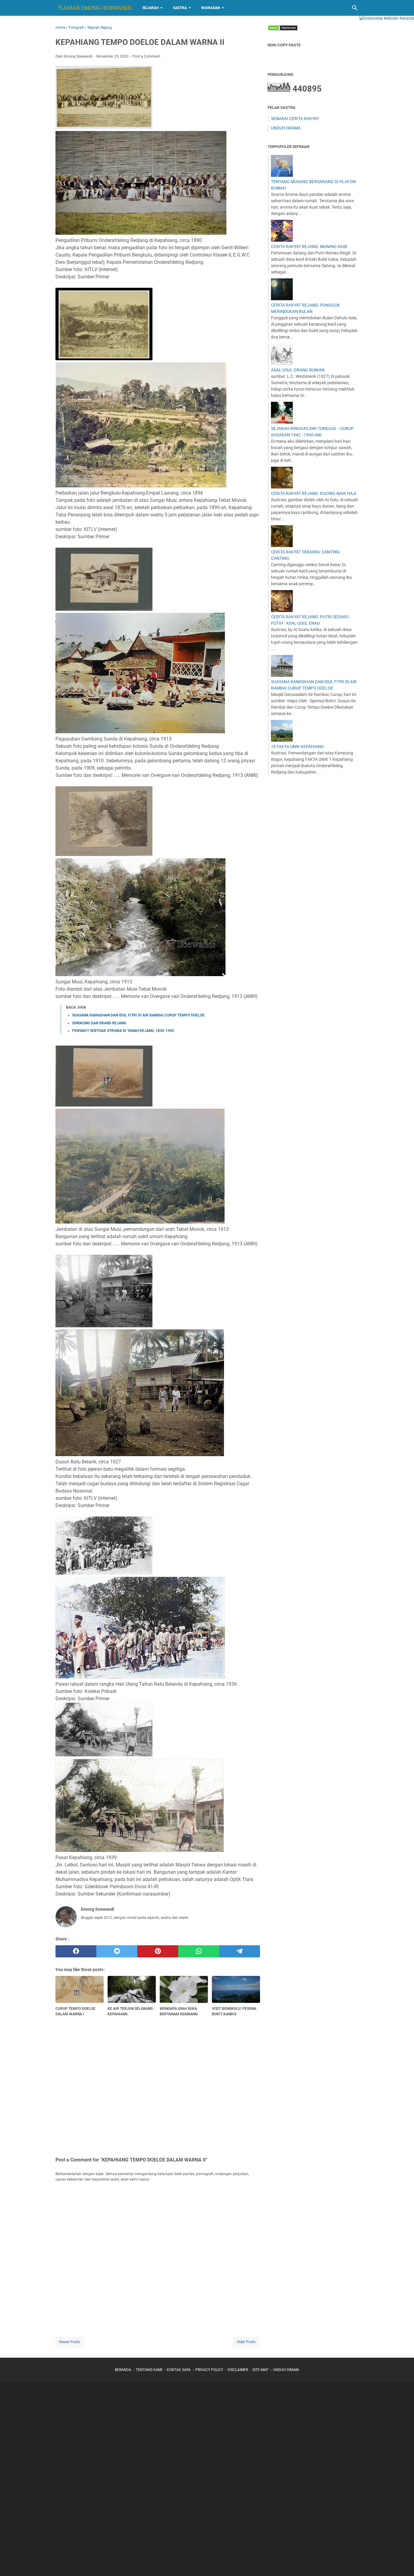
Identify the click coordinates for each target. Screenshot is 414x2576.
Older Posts (246, 2342)
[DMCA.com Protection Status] (283, 29)
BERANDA (123, 2370)
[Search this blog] (355, 8)
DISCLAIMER (238, 2370)
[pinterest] (158, 1951)
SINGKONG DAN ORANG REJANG (99, 1023)
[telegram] (240, 1951)
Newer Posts (69, 2342)
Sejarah (150, 8)
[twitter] (117, 1951)
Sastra (180, 8)
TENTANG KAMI (149, 2370)
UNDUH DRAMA (286, 128)
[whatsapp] (199, 1951)
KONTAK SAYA (179, 2370)
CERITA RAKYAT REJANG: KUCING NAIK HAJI (314, 493)
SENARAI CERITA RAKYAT (295, 119)
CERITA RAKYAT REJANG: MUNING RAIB (309, 247)
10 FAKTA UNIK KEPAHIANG (297, 747)
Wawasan (210, 8)
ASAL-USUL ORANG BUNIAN (298, 370)
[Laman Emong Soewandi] (93, 8)
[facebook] (76, 1951)
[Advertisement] (158, 2086)
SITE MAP (260, 2370)
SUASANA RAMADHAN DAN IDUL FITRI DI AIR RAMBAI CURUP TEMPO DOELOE (138, 1015)
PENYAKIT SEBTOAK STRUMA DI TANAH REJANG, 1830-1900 (123, 1031)
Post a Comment (146, 56)
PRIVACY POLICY (209, 2370)
